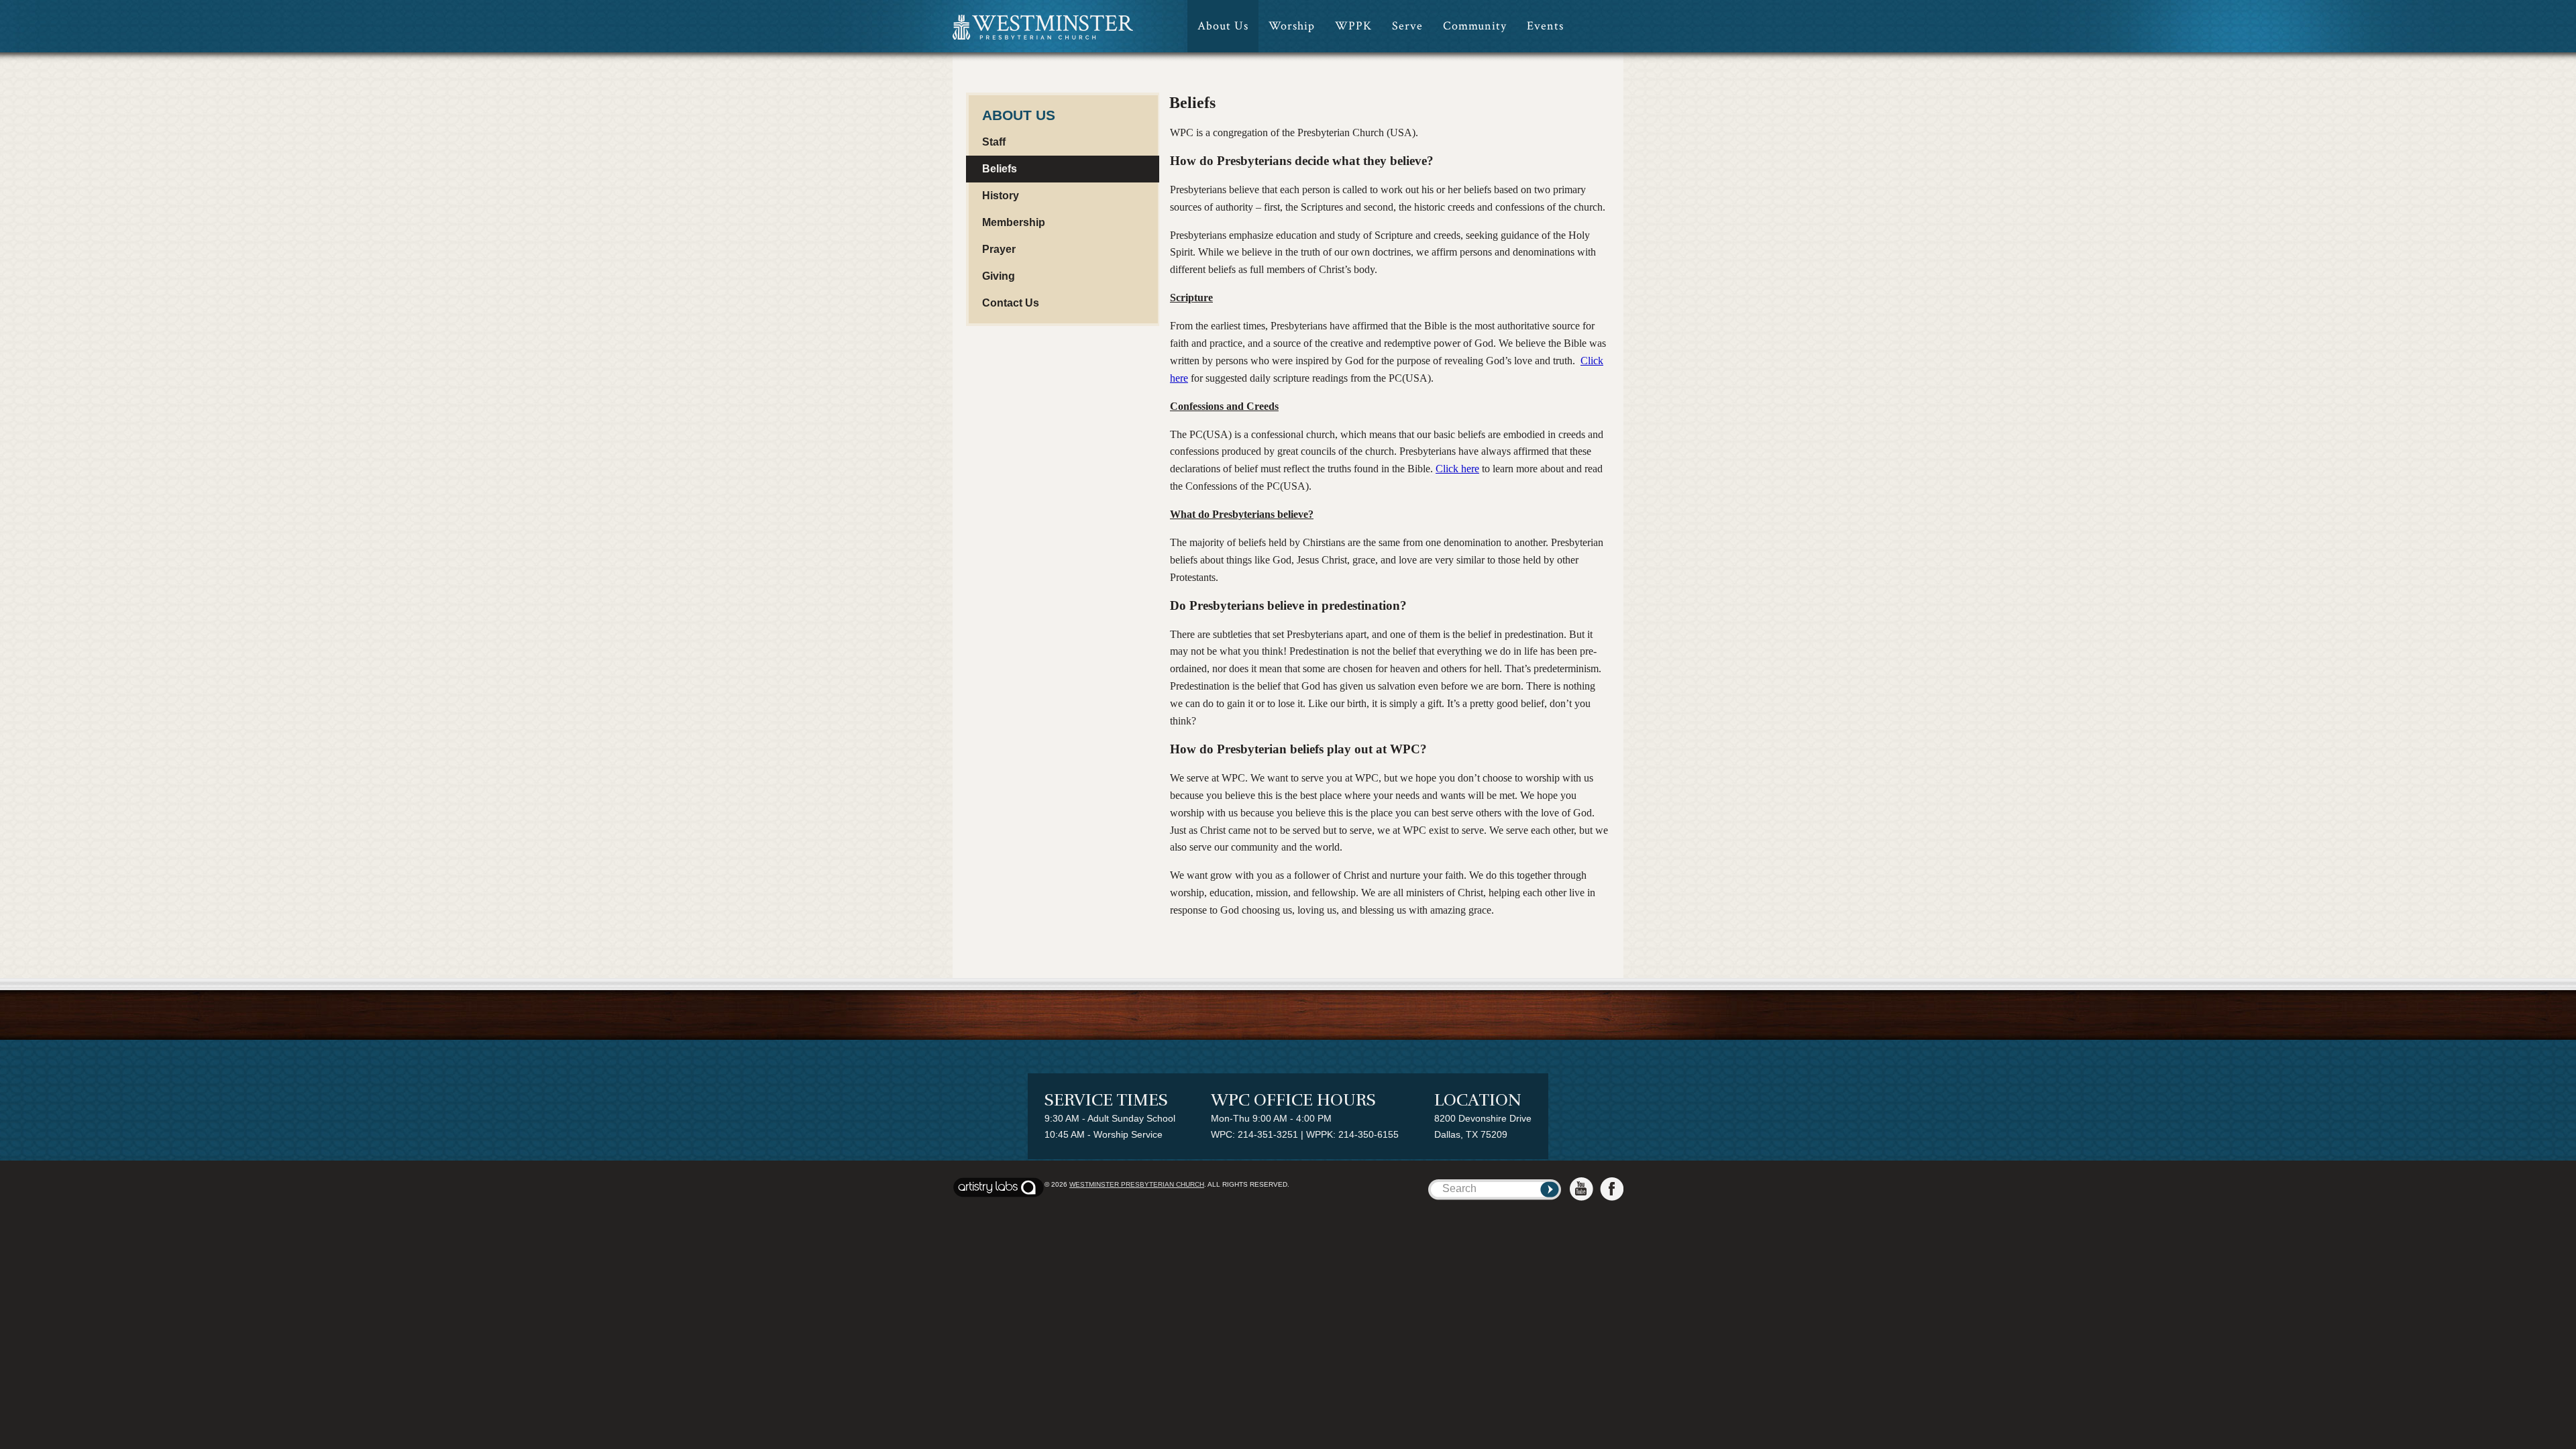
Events (1545, 26)
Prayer (999, 249)
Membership (1014, 222)
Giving (999, 276)
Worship (1292, 26)
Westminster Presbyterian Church (1137, 1184)
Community (1475, 26)
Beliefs (1000, 169)
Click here (1457, 469)
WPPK (1353, 26)
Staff (994, 142)
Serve (1407, 26)
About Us (1223, 26)
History (1001, 196)
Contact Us (1011, 303)
